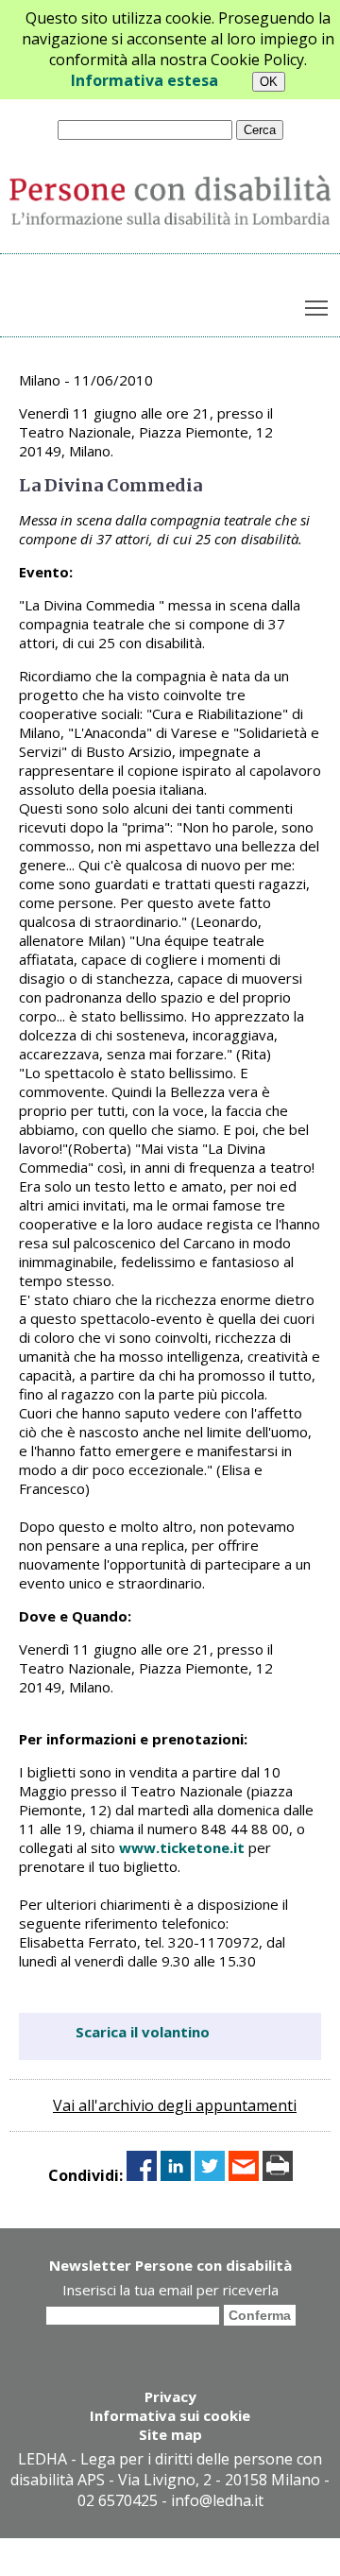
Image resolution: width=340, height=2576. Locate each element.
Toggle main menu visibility (317, 307)
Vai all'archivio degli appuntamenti (175, 2105)
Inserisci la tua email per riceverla (170, 2290)
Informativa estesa (144, 80)
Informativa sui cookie (170, 2415)
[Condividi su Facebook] (142, 2175)
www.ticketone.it (182, 1847)
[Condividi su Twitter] (210, 2175)
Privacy (170, 2396)
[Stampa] (278, 2175)
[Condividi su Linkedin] (176, 2175)
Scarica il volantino (143, 2032)
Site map (170, 2434)
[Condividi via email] (244, 2175)
